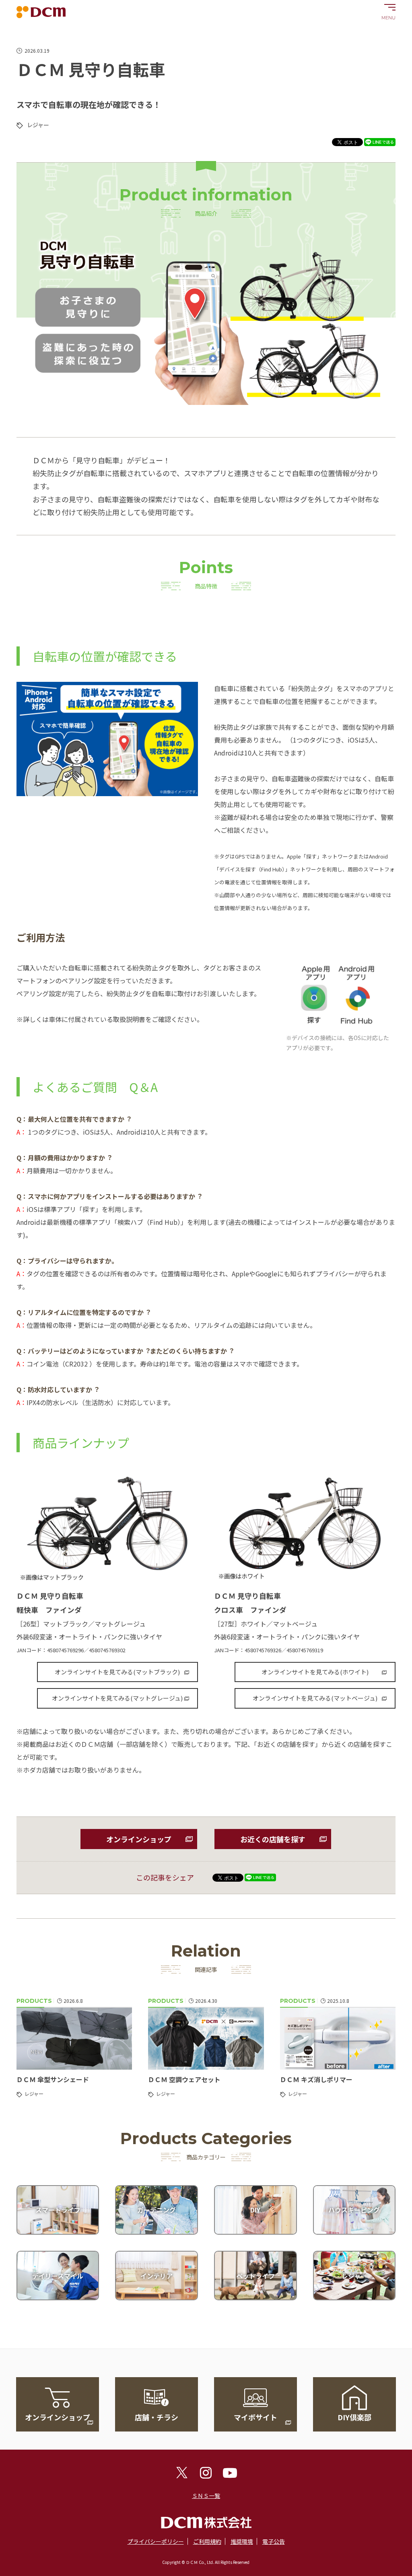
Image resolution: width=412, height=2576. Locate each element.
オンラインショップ (139, 1839)
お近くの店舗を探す (273, 1839)
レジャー (38, 125)
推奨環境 (242, 2541)
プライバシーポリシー (156, 2541)
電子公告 (274, 2541)
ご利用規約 (207, 2541)
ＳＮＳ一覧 (206, 2495)
